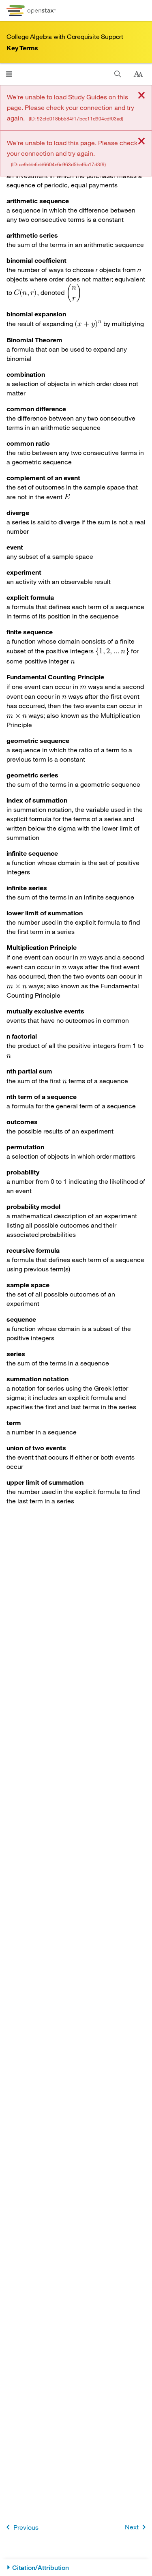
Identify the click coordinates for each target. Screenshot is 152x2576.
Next (132, 2527)
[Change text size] (138, 74)
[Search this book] (118, 74)
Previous (26, 2527)
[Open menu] (9, 74)
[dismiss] (141, 96)
